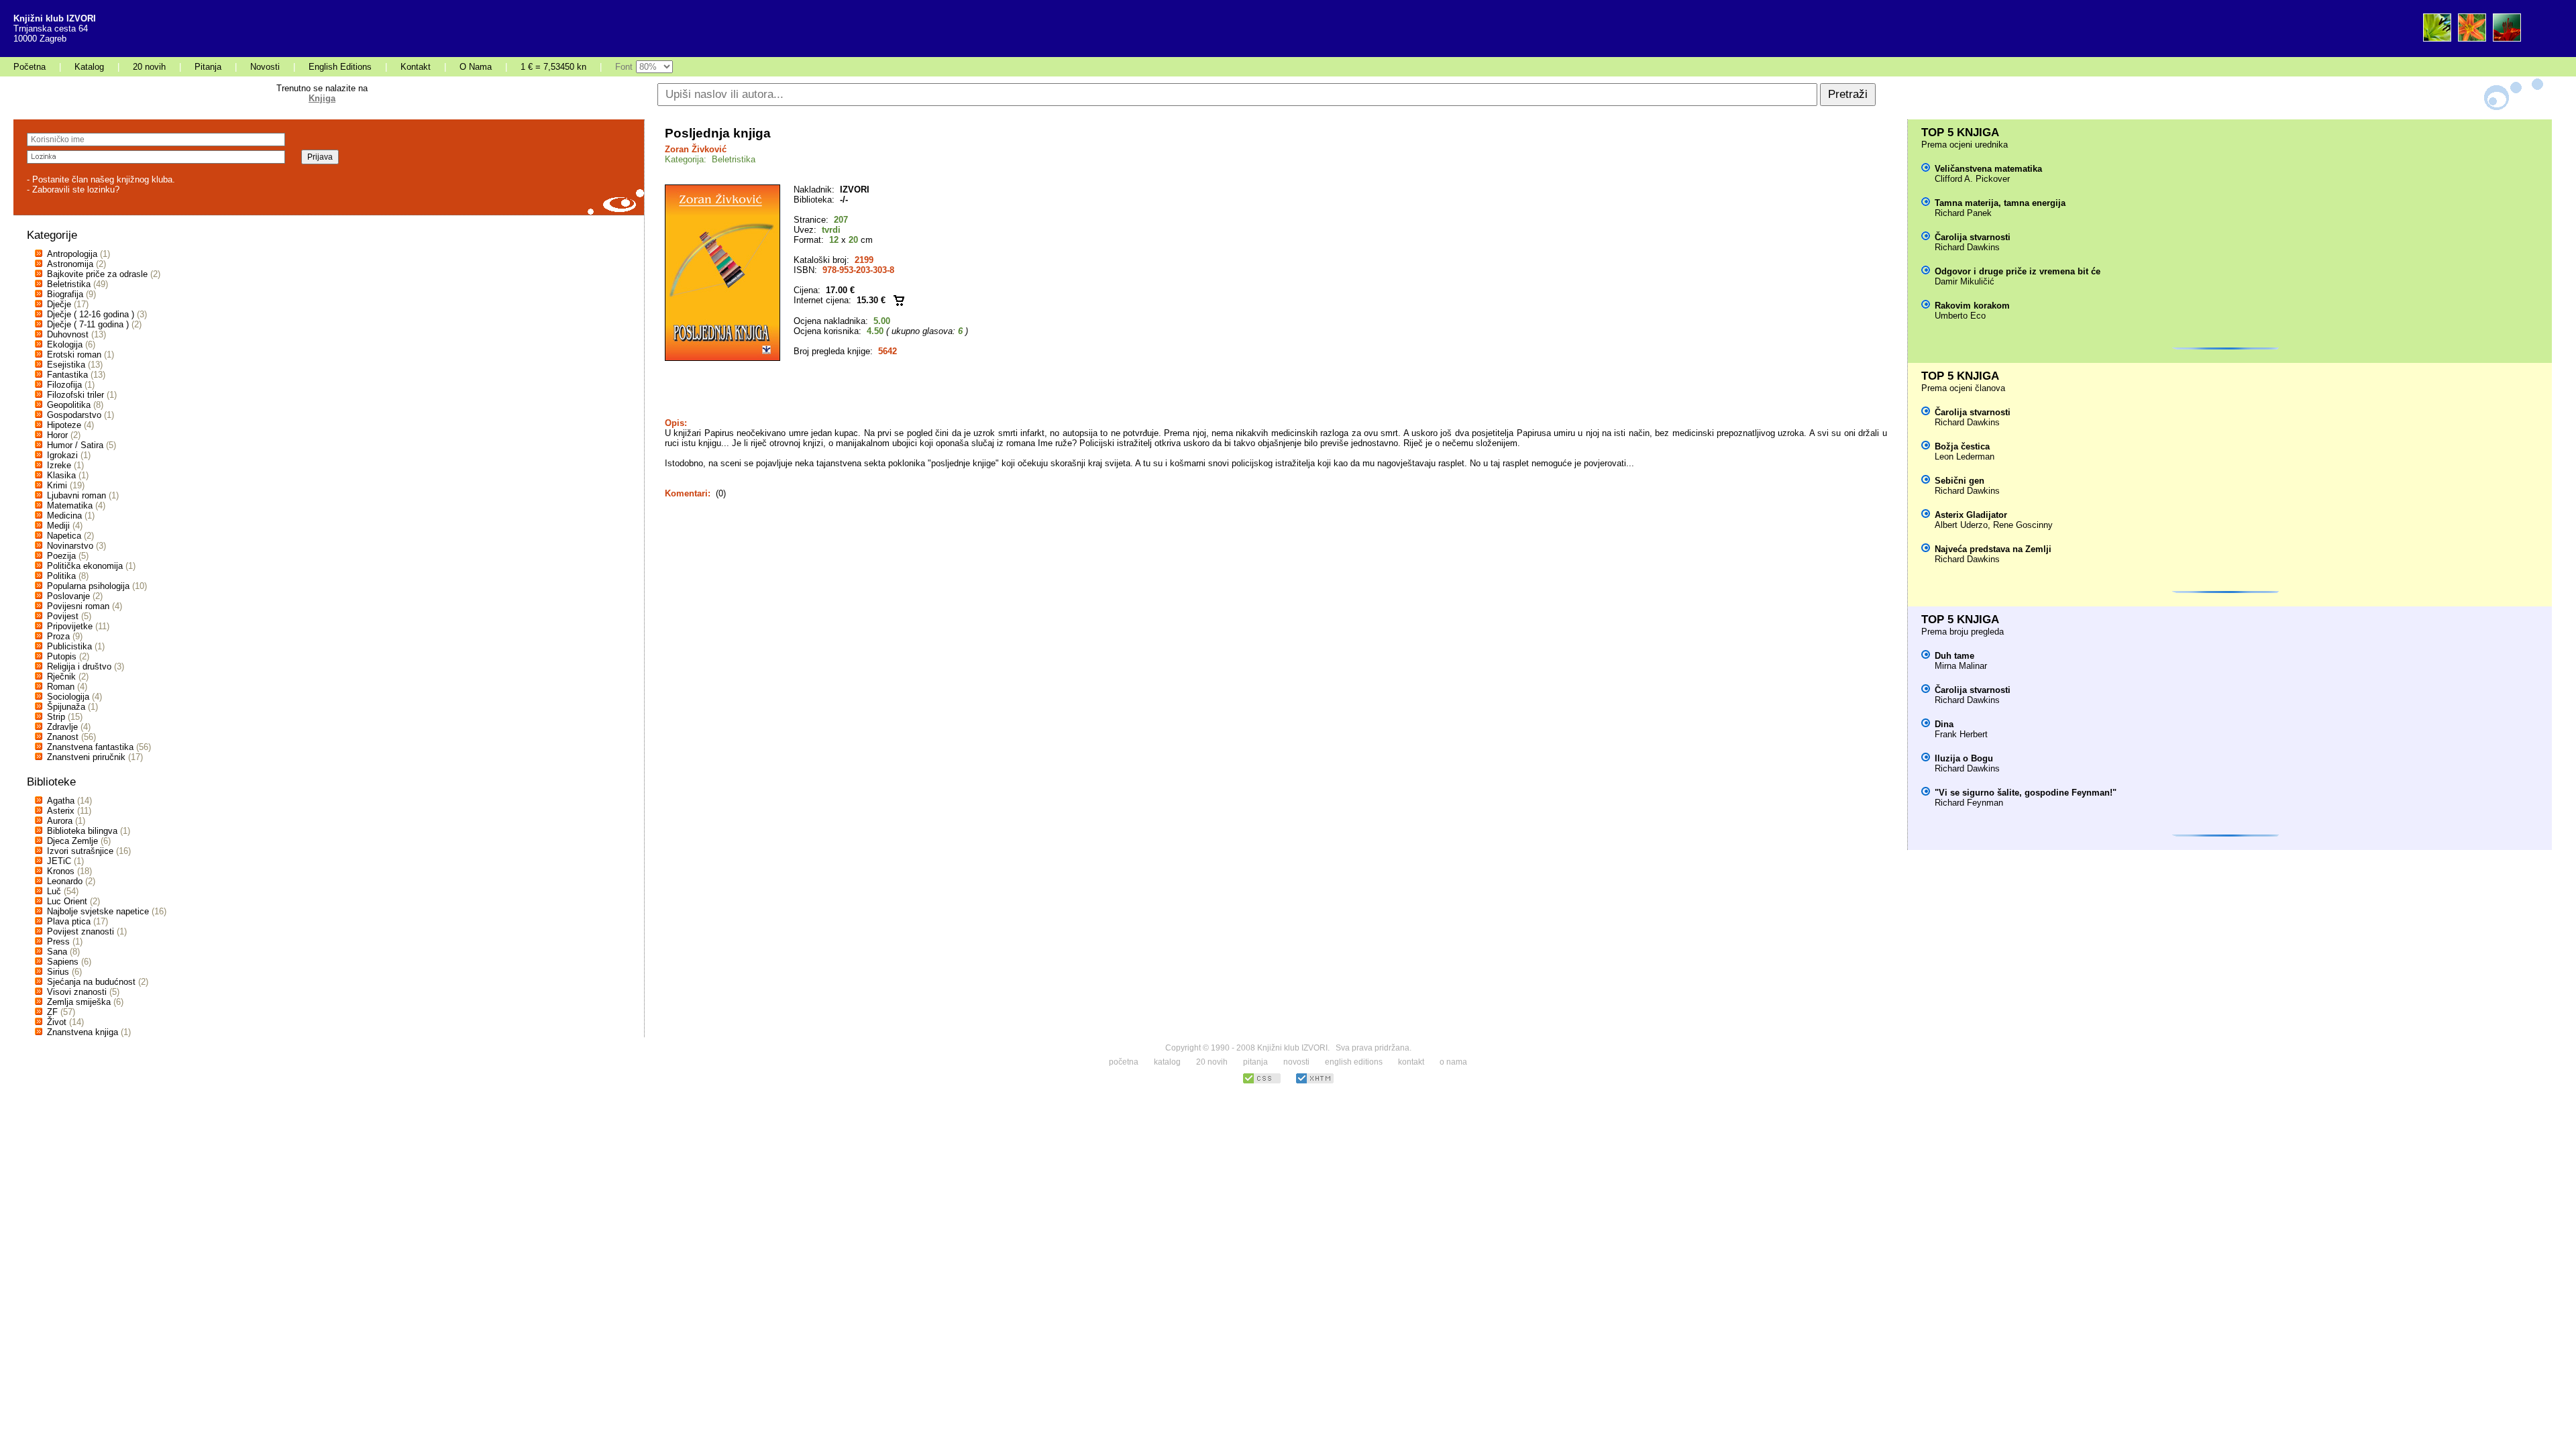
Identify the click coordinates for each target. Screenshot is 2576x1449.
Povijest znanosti (80, 931)
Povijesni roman (78, 606)
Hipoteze (64, 425)
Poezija (61, 556)
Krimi (57, 485)
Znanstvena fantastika (90, 747)
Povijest (63, 616)
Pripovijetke (70, 626)
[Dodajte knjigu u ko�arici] (899, 300)
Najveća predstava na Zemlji (1993, 549)
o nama (1453, 1062)
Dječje (59, 304)
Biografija (65, 294)
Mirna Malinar (1961, 666)
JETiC (59, 861)
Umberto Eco (1960, 316)
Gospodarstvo (74, 415)
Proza (58, 636)
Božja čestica (1962, 446)
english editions (1354, 1062)
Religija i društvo (79, 666)
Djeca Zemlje (72, 841)
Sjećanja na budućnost (91, 982)
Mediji (58, 526)
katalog (1167, 1062)
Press (58, 942)
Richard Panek (1963, 213)
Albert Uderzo (1961, 525)
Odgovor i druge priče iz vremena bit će (2018, 271)
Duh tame (1954, 656)
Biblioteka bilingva (82, 831)
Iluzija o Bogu (1964, 758)
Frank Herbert (1961, 734)
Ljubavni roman (76, 495)
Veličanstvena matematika (1988, 169)
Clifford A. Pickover (1972, 179)
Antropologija (72, 254)
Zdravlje (62, 727)
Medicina (64, 516)
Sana (57, 952)
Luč (54, 891)
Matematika (70, 505)
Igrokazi (62, 455)
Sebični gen (1960, 481)
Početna (30, 67)
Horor (57, 435)
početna (1124, 1062)
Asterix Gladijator (1971, 515)
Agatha (61, 801)
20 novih (149, 67)
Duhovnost (68, 334)
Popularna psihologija (88, 586)
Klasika (61, 475)
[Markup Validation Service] (1315, 1082)
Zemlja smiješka (79, 1002)
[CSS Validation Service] (1262, 1082)
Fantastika (67, 375)
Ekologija (65, 344)
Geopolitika (69, 405)
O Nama (476, 67)
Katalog (89, 67)
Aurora (60, 821)
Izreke (59, 465)
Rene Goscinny (2023, 525)
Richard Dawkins (1967, 247)
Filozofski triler (75, 395)
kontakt (1411, 1062)
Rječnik (61, 677)
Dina (1944, 724)
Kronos (61, 871)
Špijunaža (66, 707)
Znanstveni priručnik (86, 757)
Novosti (265, 67)
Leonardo (65, 881)
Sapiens (63, 962)
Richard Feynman (1969, 803)
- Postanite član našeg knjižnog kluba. (101, 179)
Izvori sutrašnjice (80, 851)
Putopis (62, 656)
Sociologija (68, 697)
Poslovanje (68, 596)
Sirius (58, 972)
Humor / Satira (75, 445)
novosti (1296, 1062)
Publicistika (69, 646)
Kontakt (416, 67)
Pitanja (208, 67)
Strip (56, 717)
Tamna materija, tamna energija (2000, 203)
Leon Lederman (1965, 457)
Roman (61, 687)
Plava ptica (69, 921)
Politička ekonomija (85, 566)
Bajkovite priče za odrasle (97, 274)
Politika (61, 576)
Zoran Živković (696, 149)
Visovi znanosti (77, 992)
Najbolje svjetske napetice (98, 911)
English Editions (340, 67)
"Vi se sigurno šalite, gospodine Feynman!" (2026, 793)
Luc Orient (67, 901)
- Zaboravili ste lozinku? (73, 190)
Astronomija (70, 264)
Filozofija (64, 385)
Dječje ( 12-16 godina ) (91, 314)
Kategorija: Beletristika (710, 159)
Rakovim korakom (1972, 306)
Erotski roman (74, 355)
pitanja (1255, 1062)
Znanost (63, 737)
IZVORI (855, 190)
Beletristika (69, 284)
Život (57, 1022)
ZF (52, 1012)
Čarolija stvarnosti (1973, 237)
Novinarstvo (70, 546)
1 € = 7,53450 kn (553, 67)
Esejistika (66, 365)
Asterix (61, 811)
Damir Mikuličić (1965, 281)
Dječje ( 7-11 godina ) (88, 324)
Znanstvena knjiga (83, 1032)
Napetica (64, 536)
